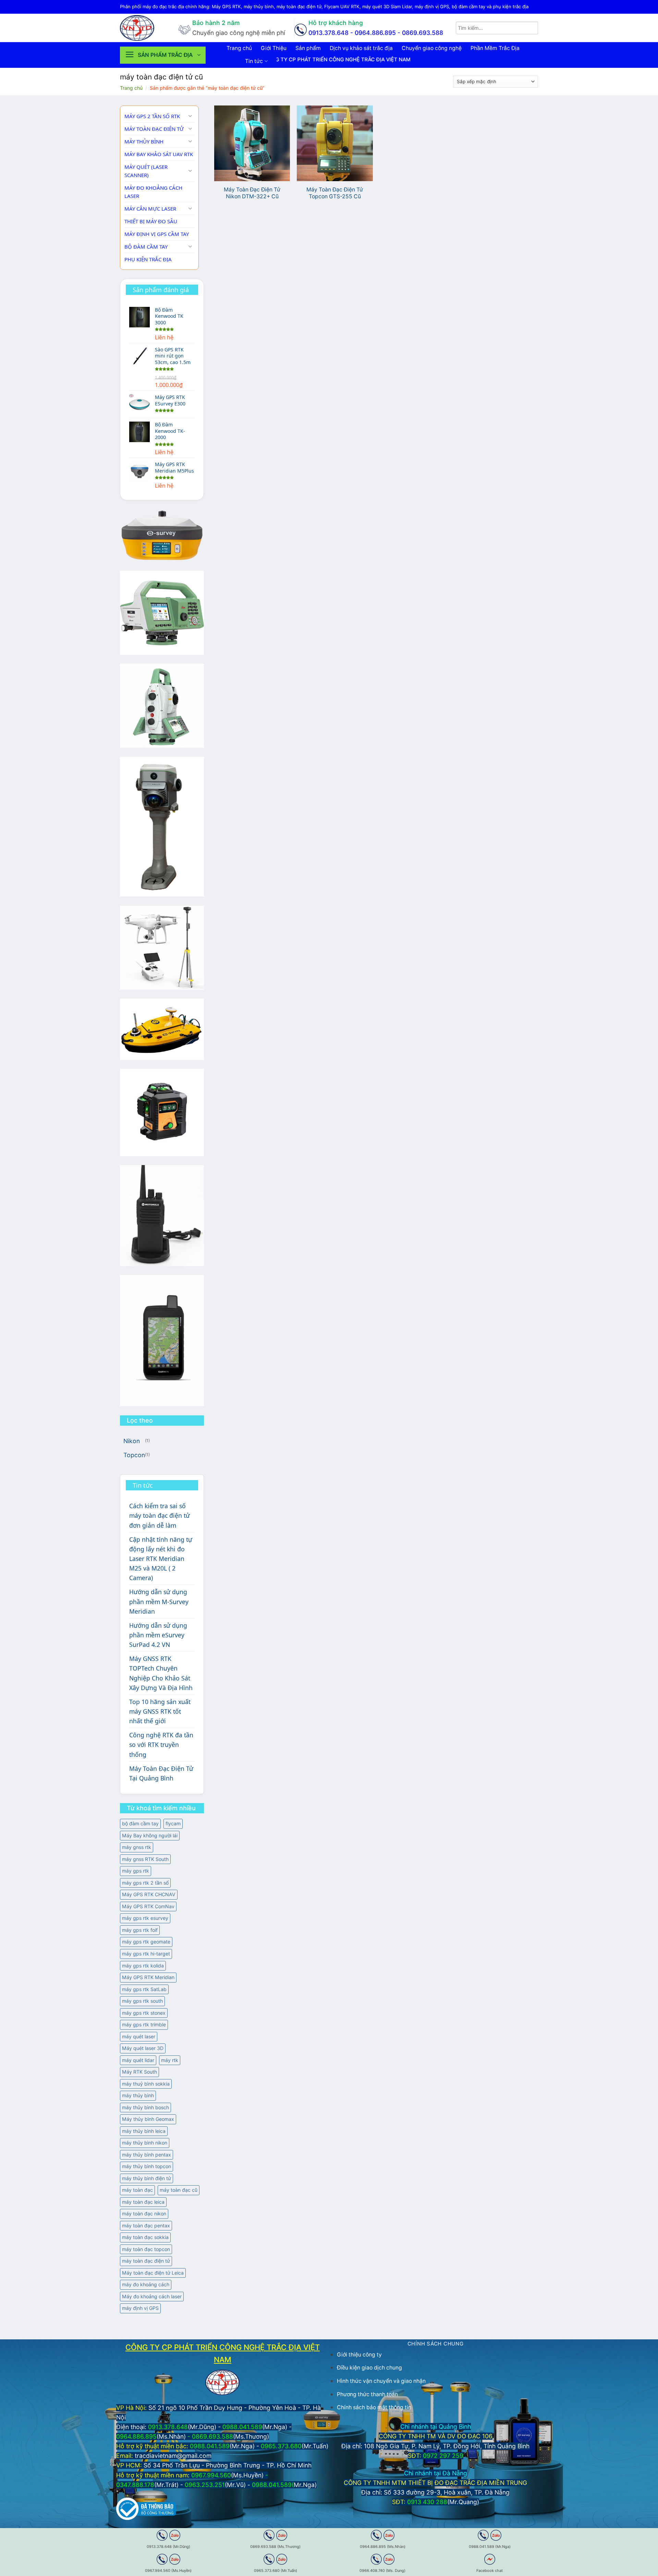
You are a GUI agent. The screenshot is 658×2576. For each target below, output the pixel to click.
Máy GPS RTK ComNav (148, 1906)
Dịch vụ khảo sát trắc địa (361, 48)
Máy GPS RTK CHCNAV (149, 1894)
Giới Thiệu (274, 48)
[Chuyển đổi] (190, 116)
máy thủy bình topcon (147, 2166)
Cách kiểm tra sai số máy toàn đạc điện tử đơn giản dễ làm (160, 1515)
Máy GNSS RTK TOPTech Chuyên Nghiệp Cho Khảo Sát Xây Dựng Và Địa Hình (161, 1673)
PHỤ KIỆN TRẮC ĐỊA (148, 259)
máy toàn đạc (137, 2190)
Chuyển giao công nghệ (432, 48)
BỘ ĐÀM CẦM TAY (146, 247)
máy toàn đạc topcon (146, 2249)
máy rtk (170, 2060)
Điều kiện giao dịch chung (369, 2368)
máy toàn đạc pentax (146, 2225)
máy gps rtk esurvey (145, 1918)
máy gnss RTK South (145, 1859)
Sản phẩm (308, 48)
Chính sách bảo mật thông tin (374, 2407)
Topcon (134, 1455)
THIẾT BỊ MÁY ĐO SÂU (151, 221)
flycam (173, 1823)
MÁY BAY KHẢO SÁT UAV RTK (159, 154)
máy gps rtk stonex (144, 2013)
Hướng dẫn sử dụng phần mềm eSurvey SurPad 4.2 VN (158, 1635)
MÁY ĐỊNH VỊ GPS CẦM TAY (157, 234)
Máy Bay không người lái (150, 1835)
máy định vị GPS (140, 2308)
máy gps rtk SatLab (144, 1989)
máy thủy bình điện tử (147, 2178)
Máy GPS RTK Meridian (148, 1977)
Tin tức (254, 61)
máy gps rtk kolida (143, 1966)
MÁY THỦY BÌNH (144, 141)
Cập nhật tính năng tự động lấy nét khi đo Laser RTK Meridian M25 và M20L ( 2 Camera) (161, 1559)
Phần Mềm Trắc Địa (495, 48)
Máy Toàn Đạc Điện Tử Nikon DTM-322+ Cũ (252, 193)
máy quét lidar (138, 2060)
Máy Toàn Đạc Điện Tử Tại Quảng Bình (161, 1773)
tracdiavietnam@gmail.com (173, 2456)
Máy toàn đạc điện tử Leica (153, 2273)
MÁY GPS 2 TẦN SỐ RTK (152, 116)
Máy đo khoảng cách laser (152, 2296)
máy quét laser (139, 2036)
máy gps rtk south (142, 2001)
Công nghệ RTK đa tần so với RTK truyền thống (161, 1745)
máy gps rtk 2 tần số (145, 1883)
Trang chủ (239, 48)
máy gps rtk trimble (144, 2024)
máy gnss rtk (137, 1847)
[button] (163, 55)
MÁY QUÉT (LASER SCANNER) (146, 171)
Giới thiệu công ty (359, 2355)
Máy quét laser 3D (143, 2048)
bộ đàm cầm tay (140, 1823)
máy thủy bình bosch (145, 2107)
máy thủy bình (138, 2095)
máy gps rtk (136, 1871)
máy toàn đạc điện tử (146, 2261)
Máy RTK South (139, 2072)
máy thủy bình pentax (147, 2155)
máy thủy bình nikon (145, 2143)
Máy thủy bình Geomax (148, 2119)
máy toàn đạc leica (143, 2202)
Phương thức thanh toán (367, 2394)
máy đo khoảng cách (146, 2284)
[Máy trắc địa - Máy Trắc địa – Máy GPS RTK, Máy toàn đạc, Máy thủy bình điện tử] (144, 28)
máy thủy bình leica (144, 2131)
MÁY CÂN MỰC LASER (150, 209)
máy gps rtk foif (140, 1930)
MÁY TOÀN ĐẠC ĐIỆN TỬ (154, 129)
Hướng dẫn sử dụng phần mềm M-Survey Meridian (159, 1601)
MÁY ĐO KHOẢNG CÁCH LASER (153, 192)
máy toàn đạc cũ (179, 2190)
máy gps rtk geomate (146, 1942)
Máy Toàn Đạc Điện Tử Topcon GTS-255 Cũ (335, 193)
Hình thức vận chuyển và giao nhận (381, 2381)
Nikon (132, 1441)
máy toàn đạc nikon (144, 2214)
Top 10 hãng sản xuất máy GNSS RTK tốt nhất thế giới (160, 1711)
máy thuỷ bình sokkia (146, 2084)
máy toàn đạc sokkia (145, 2237)
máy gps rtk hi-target (146, 1954)
